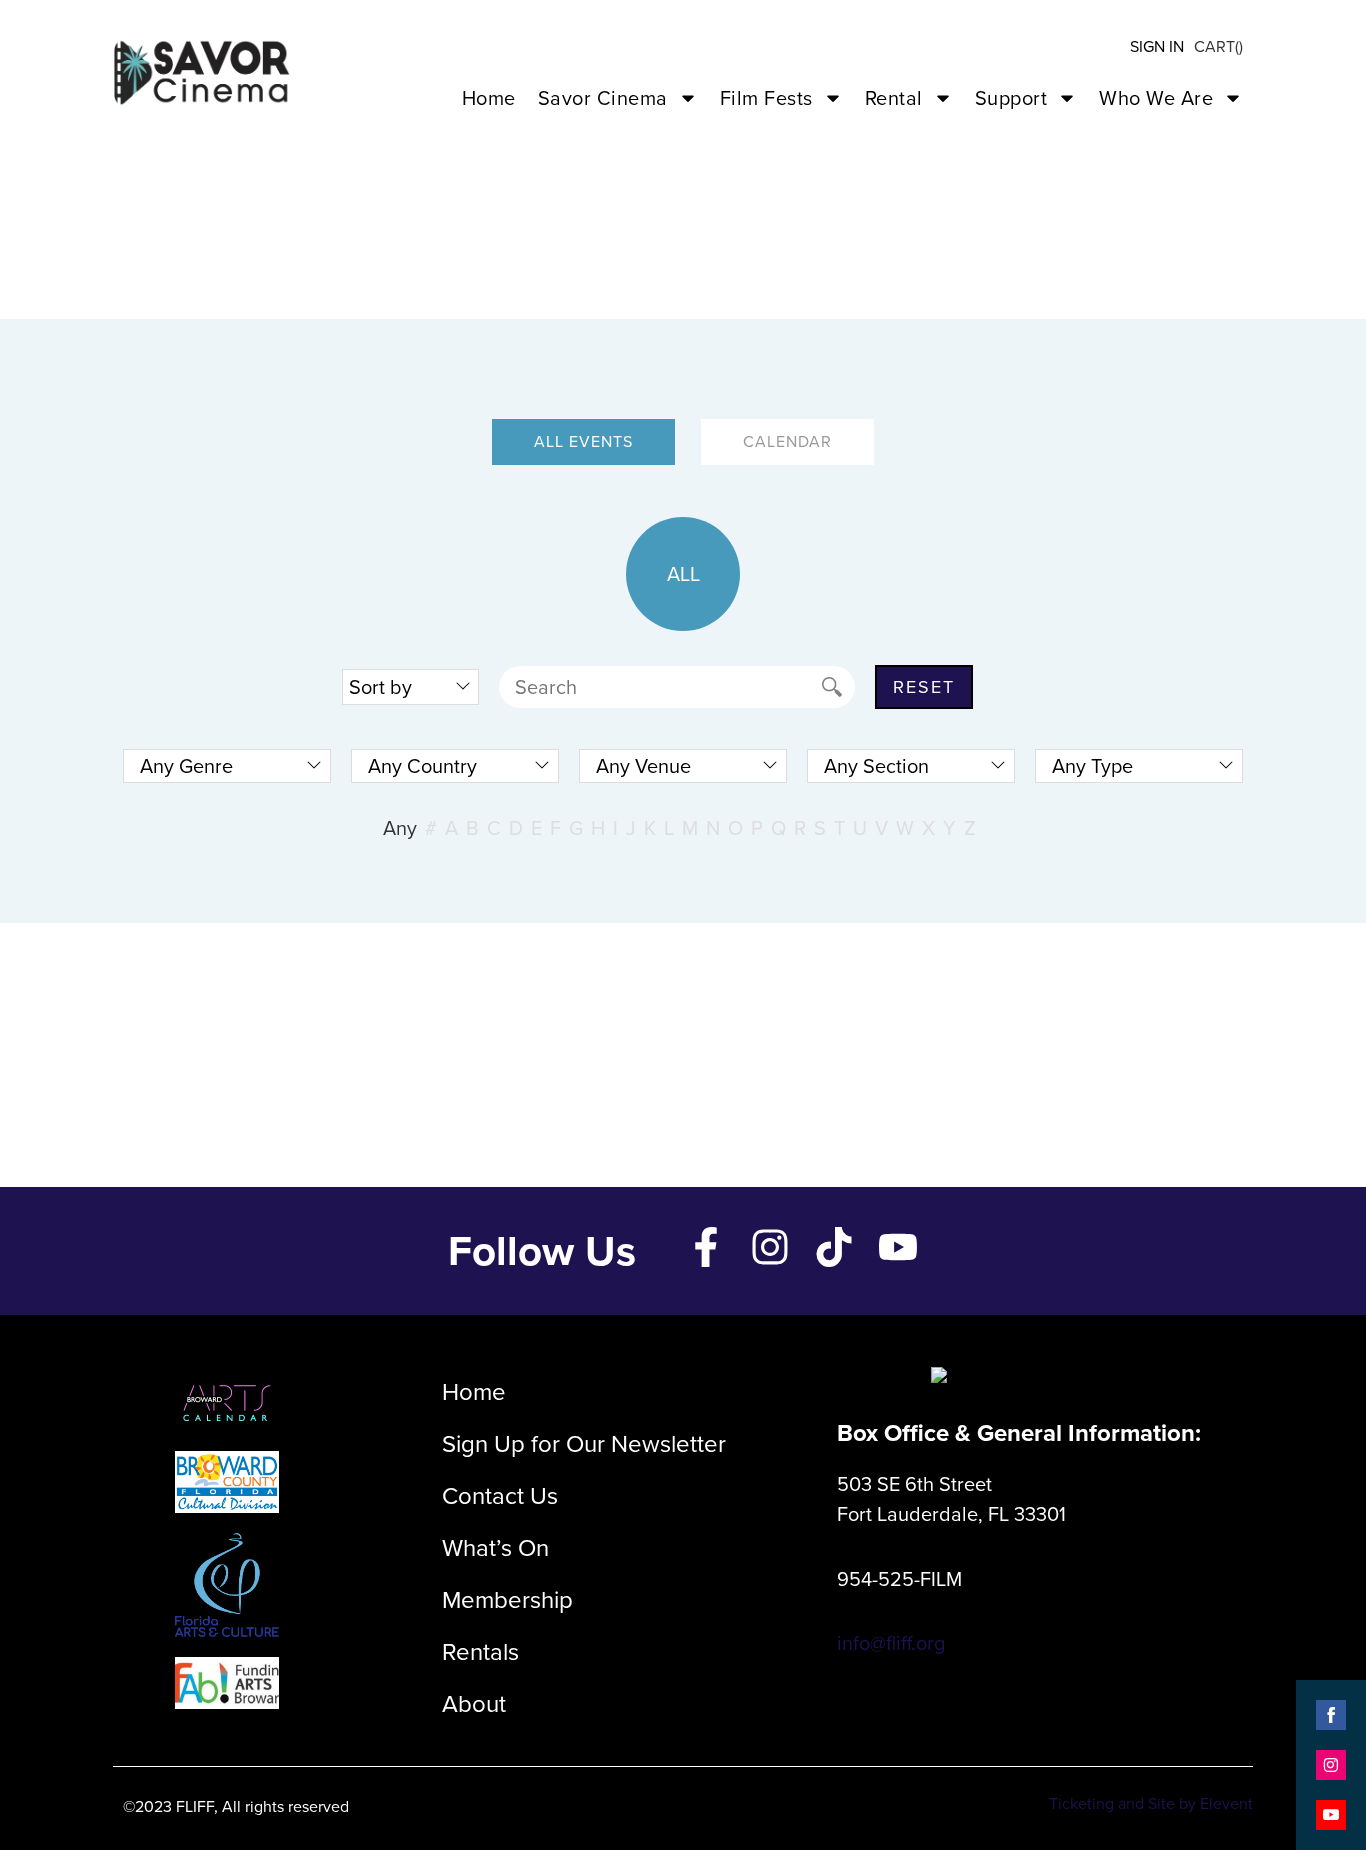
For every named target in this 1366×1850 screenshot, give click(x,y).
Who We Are (1156, 98)
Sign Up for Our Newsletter (584, 1444)
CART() (1218, 46)
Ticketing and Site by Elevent (1151, 1803)
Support (1011, 98)
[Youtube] (898, 1247)
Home (489, 98)
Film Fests (766, 98)
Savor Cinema (603, 98)
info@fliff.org (891, 1643)
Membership (507, 1600)
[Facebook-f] (706, 1247)
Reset (924, 687)
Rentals (480, 1652)
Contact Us (500, 1496)
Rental (894, 98)
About (474, 1704)
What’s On (495, 1548)
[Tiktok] (834, 1247)
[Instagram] (770, 1247)
